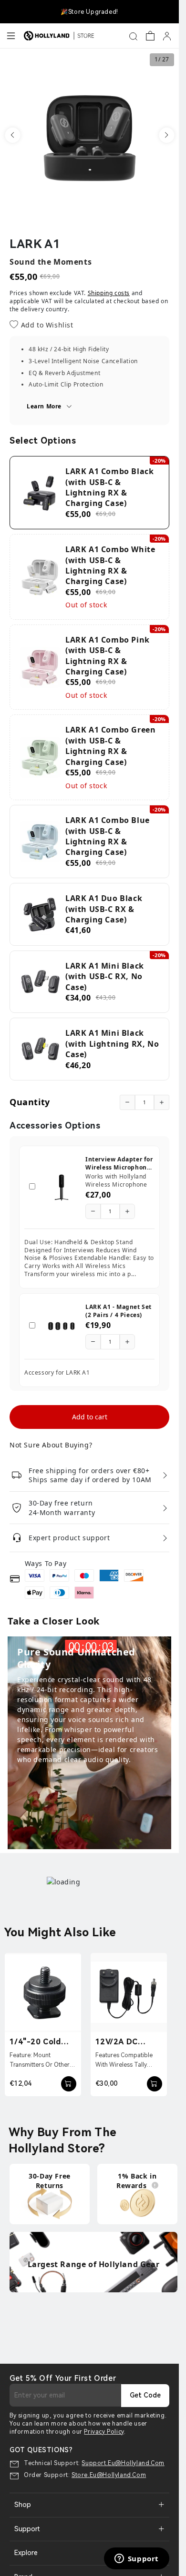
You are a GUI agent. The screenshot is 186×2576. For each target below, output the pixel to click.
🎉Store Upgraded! (89, 12)
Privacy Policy (104, 2432)
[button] (12, 135)
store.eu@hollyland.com (109, 2475)
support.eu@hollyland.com (123, 2463)
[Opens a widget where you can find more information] (136, 2559)
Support (27, 2529)
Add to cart (90, 1417)
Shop (23, 2505)
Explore (26, 2553)
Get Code (145, 2395)
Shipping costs (109, 293)
